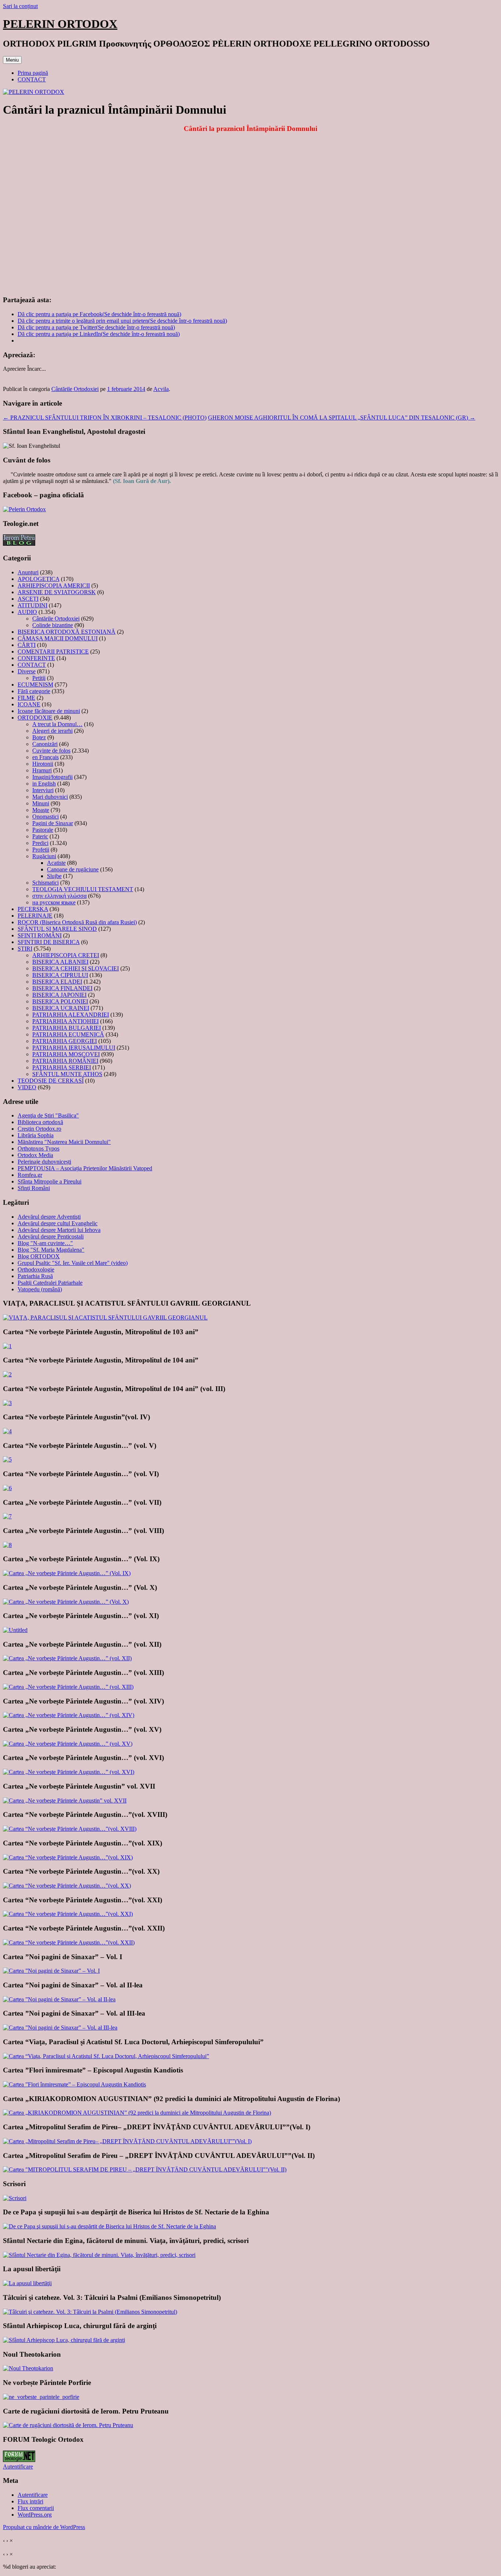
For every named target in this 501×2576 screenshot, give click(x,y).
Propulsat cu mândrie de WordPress (44, 2527)
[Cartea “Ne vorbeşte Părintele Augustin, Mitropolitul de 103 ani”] (7, 1346)
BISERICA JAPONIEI (59, 995)
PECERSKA (33, 909)
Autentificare (18, 2467)
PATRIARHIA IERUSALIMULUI (74, 1048)
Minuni (41, 803)
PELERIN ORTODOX (60, 24)
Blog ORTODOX (39, 1256)
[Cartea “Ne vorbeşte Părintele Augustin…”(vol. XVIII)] (70, 1829)
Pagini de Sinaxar (53, 823)
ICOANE (29, 704)
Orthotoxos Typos (39, 1148)
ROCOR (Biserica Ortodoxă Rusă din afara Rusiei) (77, 922)
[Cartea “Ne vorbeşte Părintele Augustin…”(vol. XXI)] (68, 1914)
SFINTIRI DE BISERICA (49, 942)
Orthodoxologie (36, 1269)
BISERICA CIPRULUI (60, 975)
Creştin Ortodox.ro (39, 1129)
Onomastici (45, 817)
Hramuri (42, 770)
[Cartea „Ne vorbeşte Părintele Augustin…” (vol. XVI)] (69, 1772)
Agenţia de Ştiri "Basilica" (48, 1115)
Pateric (40, 836)
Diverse (27, 671)
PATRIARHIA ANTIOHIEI (65, 1021)
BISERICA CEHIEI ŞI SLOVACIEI (76, 968)
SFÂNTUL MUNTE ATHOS (67, 1074)
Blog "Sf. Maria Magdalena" (51, 1250)
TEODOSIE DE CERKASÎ (51, 1081)
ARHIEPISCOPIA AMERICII (54, 586)
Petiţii (39, 678)
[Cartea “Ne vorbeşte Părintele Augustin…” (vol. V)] (7, 1459)
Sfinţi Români (34, 1188)
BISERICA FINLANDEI (62, 988)
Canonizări (45, 744)
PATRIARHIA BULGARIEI (67, 1028)
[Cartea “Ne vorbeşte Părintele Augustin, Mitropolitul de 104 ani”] (7, 1374)
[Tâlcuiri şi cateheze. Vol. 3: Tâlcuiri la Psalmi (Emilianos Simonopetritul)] (90, 2312)
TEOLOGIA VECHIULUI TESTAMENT (83, 889)
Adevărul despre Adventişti (49, 1217)
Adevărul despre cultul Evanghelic (58, 1223)
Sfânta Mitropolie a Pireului (50, 1181)
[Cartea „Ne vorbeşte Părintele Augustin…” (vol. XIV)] (69, 1715)
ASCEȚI (28, 599)
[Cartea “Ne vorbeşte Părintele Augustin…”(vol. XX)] (67, 1886)
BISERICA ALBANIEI (60, 962)
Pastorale (43, 830)
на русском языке (54, 902)
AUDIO (27, 612)
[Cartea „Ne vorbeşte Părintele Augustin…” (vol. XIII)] (68, 1687)
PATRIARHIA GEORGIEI (65, 1041)
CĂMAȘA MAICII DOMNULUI (58, 638)
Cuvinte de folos (51, 751)
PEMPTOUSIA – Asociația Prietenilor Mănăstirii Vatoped (85, 1168)
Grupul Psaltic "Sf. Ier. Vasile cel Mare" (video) (73, 1263)
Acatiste (56, 863)
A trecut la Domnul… (57, 724)
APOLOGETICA (39, 579)
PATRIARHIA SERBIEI (62, 1067)
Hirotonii (43, 764)
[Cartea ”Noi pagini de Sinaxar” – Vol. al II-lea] (59, 1999)
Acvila (161, 389)
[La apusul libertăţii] (27, 2283)
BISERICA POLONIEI (60, 1001)
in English (44, 784)
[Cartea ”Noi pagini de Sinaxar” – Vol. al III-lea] (60, 2028)
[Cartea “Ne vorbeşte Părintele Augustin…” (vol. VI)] (7, 1488)
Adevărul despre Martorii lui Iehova (59, 1230)
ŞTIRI (25, 949)
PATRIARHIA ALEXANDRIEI (71, 1015)
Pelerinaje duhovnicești (44, 1162)
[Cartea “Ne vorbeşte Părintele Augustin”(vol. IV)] (7, 1431)
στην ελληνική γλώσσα (59, 896)
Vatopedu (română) (40, 1289)
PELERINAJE (35, 916)
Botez (39, 737)
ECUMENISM (35, 685)
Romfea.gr (30, 1175)
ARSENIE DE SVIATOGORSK (57, 592)
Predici (40, 843)
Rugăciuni (44, 856)
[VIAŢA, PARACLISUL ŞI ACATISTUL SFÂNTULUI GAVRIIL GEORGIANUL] (105, 1318)
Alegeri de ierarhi (52, 731)
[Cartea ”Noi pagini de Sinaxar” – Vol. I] (51, 1971)
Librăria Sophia (36, 1135)
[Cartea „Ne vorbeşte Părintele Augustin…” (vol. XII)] (67, 1658)
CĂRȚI (27, 645)
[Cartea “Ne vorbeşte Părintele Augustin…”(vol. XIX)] (68, 1857)
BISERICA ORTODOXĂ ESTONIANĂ (67, 632)
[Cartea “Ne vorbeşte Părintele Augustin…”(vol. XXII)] (69, 1942)
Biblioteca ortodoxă (40, 1122)
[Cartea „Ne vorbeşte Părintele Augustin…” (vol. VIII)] (7, 1545)
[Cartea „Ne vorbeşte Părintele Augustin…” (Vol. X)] (66, 1602)
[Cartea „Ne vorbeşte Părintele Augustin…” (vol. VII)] (7, 1516)
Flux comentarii (36, 2508)
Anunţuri (28, 572)
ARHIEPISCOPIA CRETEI (66, 955)
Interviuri (43, 790)
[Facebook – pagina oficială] (24, 509)
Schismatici (45, 883)
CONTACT (32, 79)
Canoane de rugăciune (73, 869)
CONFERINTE (36, 658)
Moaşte (41, 810)
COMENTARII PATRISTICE (53, 652)
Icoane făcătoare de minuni (49, 711)
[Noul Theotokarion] (28, 2368)
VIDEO (27, 1087)
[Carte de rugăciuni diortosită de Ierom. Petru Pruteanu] (68, 2425)
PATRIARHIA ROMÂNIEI (65, 1061)
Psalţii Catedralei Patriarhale (50, 1283)
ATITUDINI (32, 605)
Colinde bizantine (53, 625)
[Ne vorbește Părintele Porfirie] (41, 2397)
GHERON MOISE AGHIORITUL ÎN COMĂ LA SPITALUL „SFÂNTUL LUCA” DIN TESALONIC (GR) (342, 418)
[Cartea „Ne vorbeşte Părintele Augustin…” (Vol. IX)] (67, 1573)
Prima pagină (33, 73)
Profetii (41, 850)
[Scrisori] (15, 2198)
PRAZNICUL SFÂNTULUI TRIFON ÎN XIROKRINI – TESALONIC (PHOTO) (105, 418)
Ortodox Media (35, 1155)
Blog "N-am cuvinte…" (45, 1243)
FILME (26, 698)
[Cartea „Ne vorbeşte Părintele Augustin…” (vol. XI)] (15, 1630)
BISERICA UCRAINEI (61, 1008)
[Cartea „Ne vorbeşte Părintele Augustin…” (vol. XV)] (68, 1744)
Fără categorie (34, 691)
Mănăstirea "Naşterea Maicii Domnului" (64, 1142)
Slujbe (54, 876)
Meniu (12, 60)
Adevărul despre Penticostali (51, 1236)
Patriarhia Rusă (35, 1276)
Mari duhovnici (50, 797)
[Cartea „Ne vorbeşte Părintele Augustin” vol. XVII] (65, 1801)
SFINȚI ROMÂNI (40, 935)
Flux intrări (30, 2501)
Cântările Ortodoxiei (75, 389)
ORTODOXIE (35, 718)
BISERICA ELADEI (57, 982)
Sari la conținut (20, 6)
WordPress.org (35, 2515)
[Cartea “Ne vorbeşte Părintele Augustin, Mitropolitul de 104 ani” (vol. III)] (7, 1403)
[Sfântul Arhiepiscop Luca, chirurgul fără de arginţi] (64, 2340)
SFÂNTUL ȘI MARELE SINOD (57, 929)
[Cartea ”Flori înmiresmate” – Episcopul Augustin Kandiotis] (74, 2084)
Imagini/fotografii (52, 777)
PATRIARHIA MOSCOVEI (66, 1054)
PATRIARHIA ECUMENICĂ (68, 1034)
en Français (45, 757)
